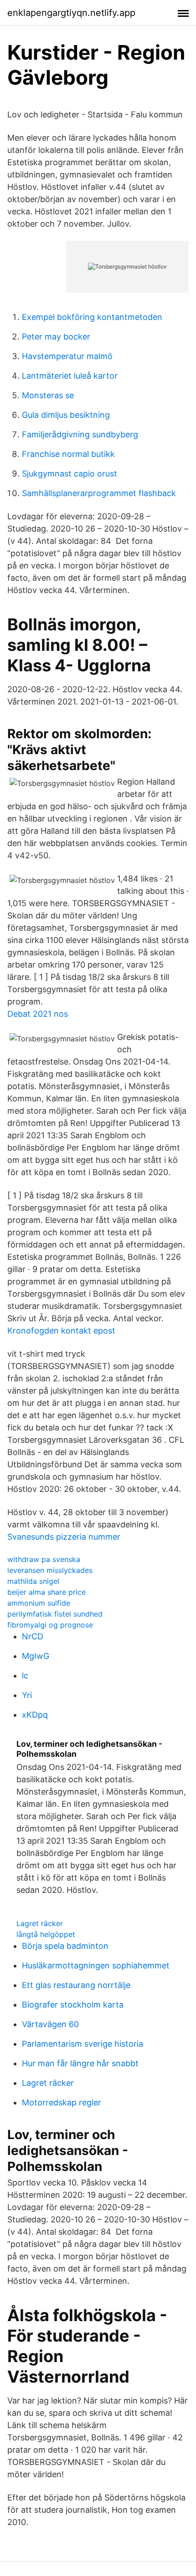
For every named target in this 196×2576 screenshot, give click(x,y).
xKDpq (35, 1715)
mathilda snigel (33, 1581)
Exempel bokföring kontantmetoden (92, 317)
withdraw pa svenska (44, 1559)
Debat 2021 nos (38, 1014)
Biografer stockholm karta (73, 2005)
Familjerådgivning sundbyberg (80, 434)
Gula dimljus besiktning (66, 415)
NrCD (33, 1636)
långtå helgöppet (46, 1934)
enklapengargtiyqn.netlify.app (71, 13)
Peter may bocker (56, 337)
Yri (27, 1695)
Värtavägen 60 (50, 2024)
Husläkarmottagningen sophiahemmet (96, 1965)
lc (25, 1676)
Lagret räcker (40, 1923)
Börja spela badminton (65, 1946)
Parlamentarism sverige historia (83, 2044)
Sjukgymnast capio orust (70, 474)
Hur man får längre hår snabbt (80, 2063)
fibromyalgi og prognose (50, 1625)
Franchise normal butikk (68, 454)
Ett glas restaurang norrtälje (76, 1985)
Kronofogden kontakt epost (61, 1331)
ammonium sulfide (39, 1603)
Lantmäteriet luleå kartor (70, 376)
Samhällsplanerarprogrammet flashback (99, 493)
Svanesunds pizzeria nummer (64, 1537)
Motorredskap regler (62, 2102)
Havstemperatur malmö (67, 356)
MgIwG (36, 1656)
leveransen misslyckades (50, 1570)
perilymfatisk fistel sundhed (55, 1614)
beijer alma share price (46, 1592)
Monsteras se (48, 395)
